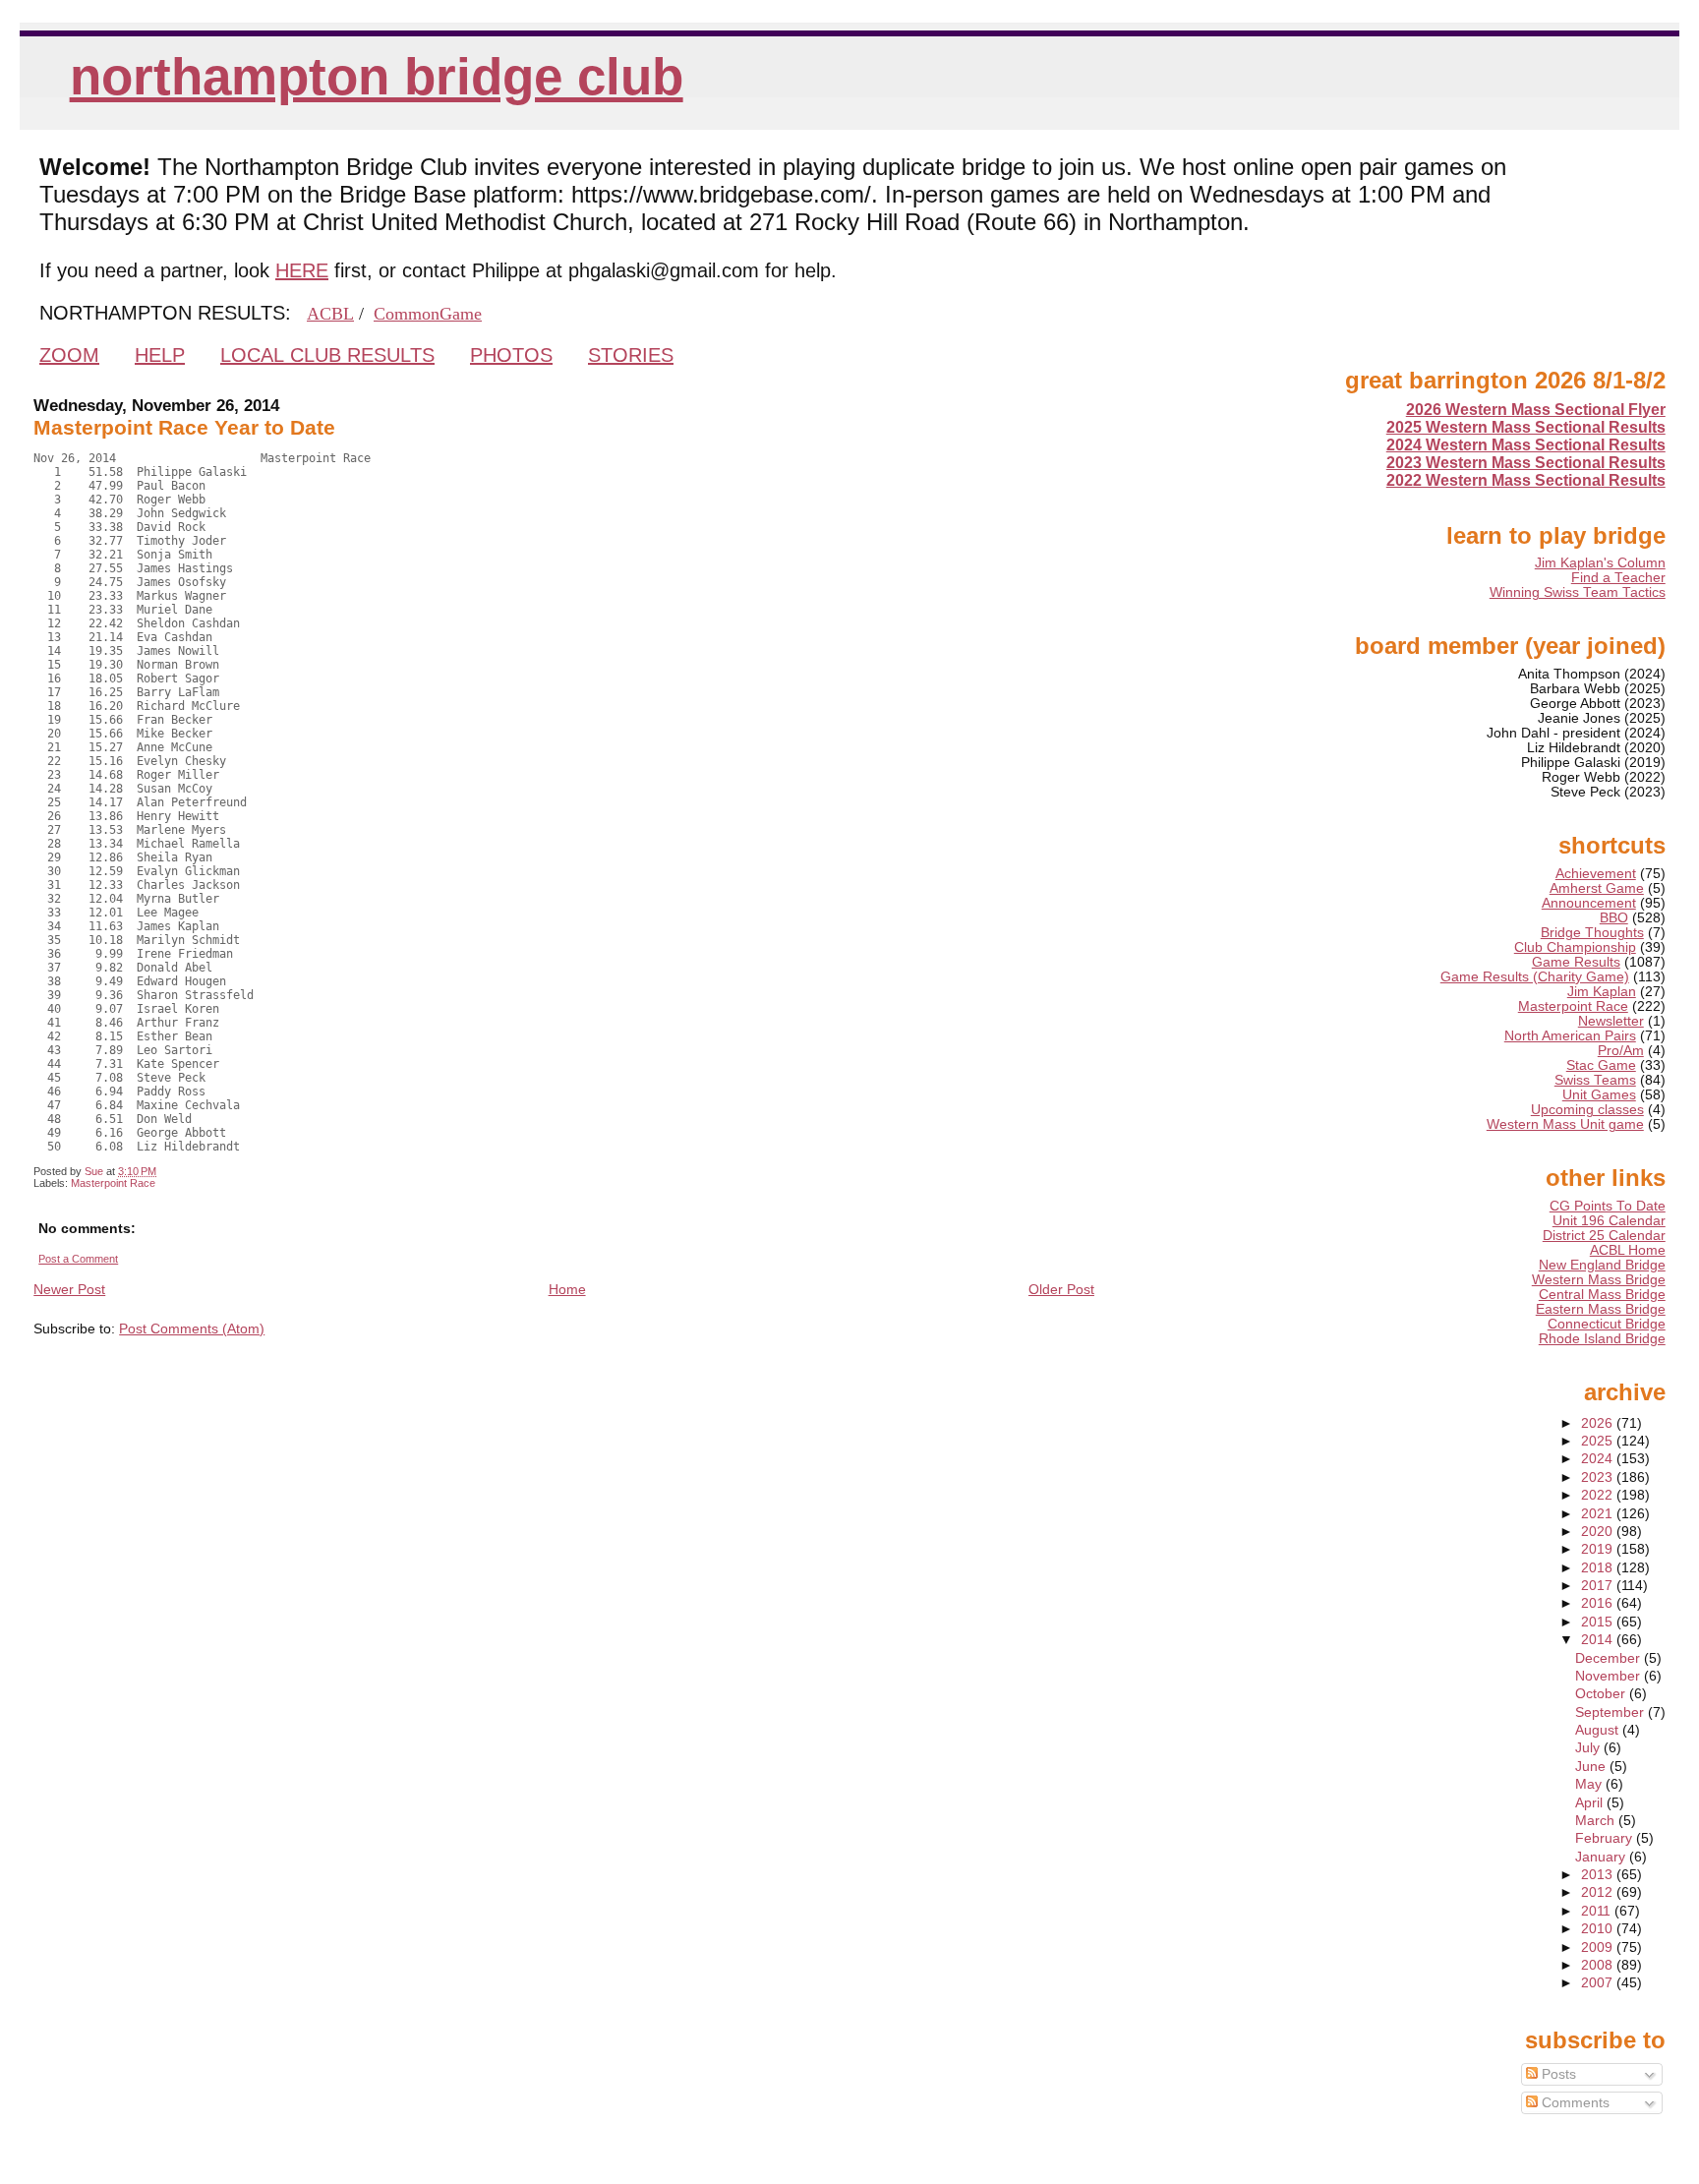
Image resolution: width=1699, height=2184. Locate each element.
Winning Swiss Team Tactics (1578, 592)
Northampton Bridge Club (377, 76)
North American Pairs (1570, 1036)
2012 (1599, 1892)
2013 (1599, 1875)
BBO (1614, 918)
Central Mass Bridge (1602, 1295)
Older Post (1061, 1289)
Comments (1574, 2103)
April (1591, 1803)
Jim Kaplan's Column (1600, 563)
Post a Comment (78, 1259)
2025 (1599, 1441)
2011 (1598, 1911)
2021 (1599, 1514)
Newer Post (69, 1289)
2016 (1599, 1603)
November (1610, 1676)
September (1611, 1712)
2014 (1599, 1640)
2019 (1599, 1549)
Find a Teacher (1618, 578)
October (1602, 1694)
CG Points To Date (1608, 1206)
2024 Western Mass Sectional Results (1526, 445)
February (1606, 1838)
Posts (1557, 2074)
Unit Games (1599, 1095)
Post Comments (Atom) (192, 1328)
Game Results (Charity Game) (1535, 977)
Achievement (1596, 874)
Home (567, 1289)
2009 (1599, 1948)
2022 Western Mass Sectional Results (1526, 480)
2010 (1599, 1929)
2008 (1599, 1965)
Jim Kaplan (1602, 992)
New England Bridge (1602, 1265)
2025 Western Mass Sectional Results (1526, 427)
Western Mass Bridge (1599, 1280)
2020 (1599, 1532)
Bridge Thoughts (1592, 933)
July (1589, 1748)
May (1590, 1784)
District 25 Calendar (1604, 1236)
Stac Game (1601, 1065)
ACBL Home (1628, 1250)
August (1599, 1730)
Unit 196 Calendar (1609, 1221)
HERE (302, 270)
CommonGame (428, 314)
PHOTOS (511, 355)
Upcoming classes (1587, 1110)
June (1592, 1767)
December (1610, 1658)
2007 (1599, 1983)
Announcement (1589, 903)
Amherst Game (1597, 888)
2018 (1599, 1568)
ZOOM (69, 355)
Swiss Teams (1595, 1080)
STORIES (631, 355)
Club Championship (1575, 947)
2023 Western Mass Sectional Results (1526, 463)
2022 (1599, 1495)
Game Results (1576, 962)
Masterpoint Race (113, 1183)
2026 (1599, 1423)
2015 (1599, 1622)
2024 (1599, 1459)
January (1602, 1857)
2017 (1599, 1586)
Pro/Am (1621, 1051)
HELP (160, 355)
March (1597, 1821)
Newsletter (1611, 1021)
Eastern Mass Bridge (1601, 1309)
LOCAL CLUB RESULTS (327, 355)
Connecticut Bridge (1607, 1324)
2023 (1599, 1477)
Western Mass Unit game (1565, 1124)
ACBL (330, 314)
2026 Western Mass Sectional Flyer (1536, 410)
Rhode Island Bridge (1602, 1339)
